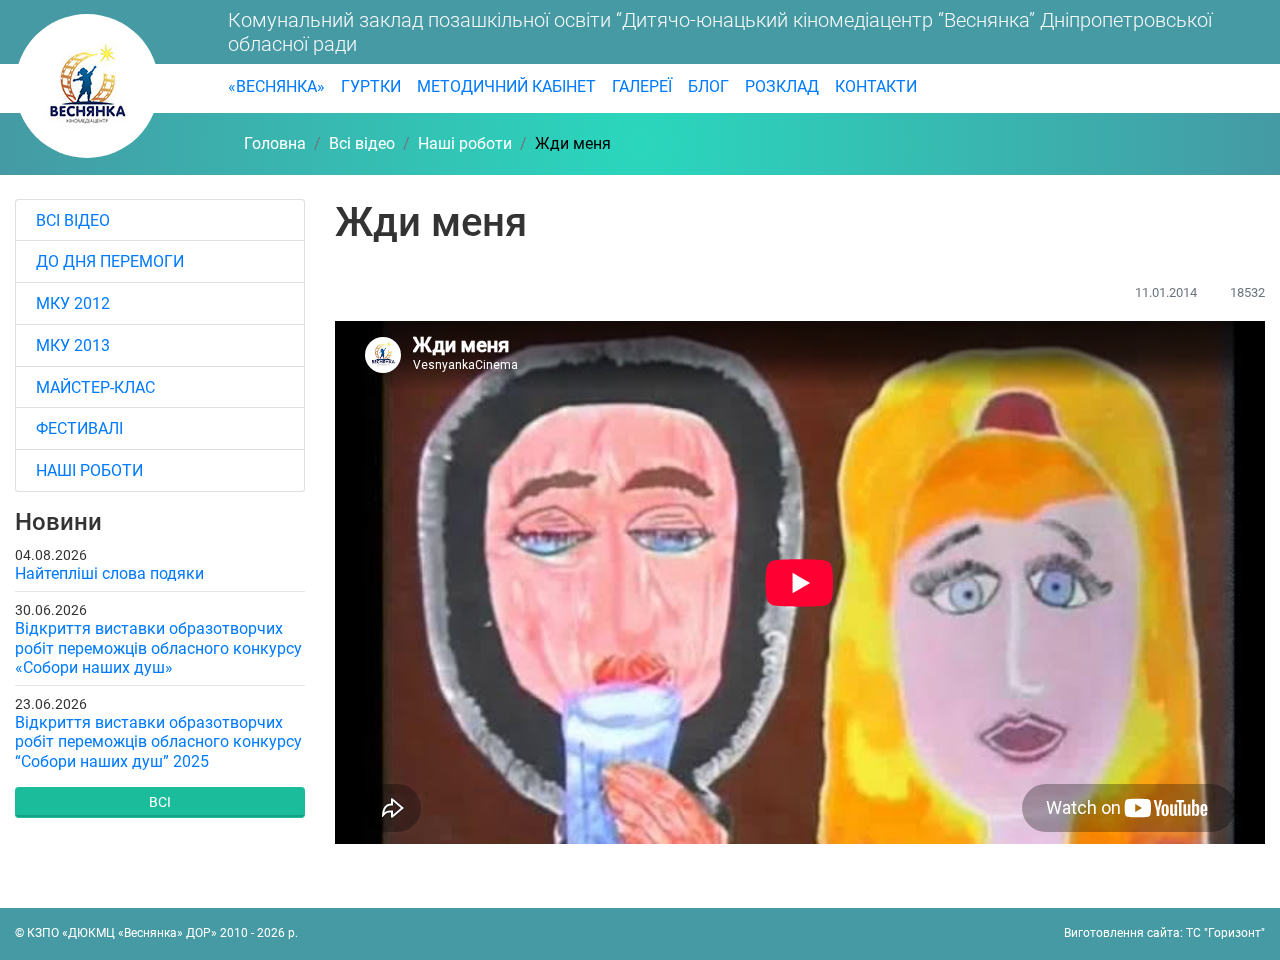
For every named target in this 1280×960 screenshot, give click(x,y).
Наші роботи (89, 470)
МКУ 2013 (73, 345)
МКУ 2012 (73, 303)
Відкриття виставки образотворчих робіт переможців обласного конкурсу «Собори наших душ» (158, 647)
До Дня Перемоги (110, 261)
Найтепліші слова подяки (109, 573)
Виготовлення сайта (1122, 933)
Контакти (876, 86)
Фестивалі (79, 428)
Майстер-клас (95, 387)
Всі (160, 802)
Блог (708, 86)
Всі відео (73, 220)
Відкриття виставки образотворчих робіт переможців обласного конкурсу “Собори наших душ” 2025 (158, 741)
